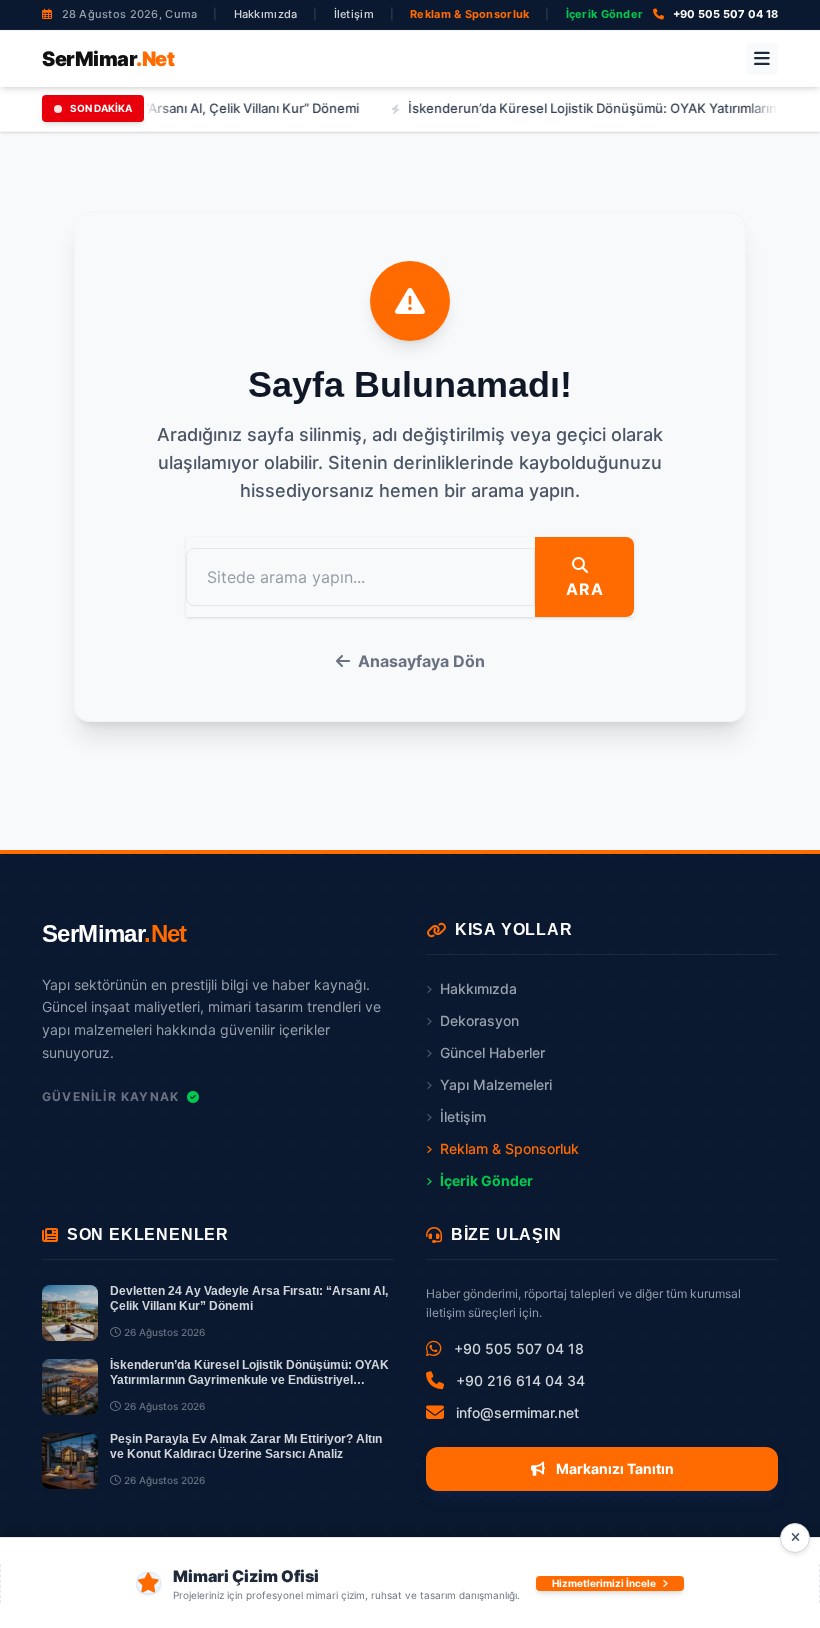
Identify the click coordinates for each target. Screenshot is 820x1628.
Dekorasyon (479, 1020)
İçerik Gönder (605, 14)
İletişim (354, 14)
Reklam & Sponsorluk (469, 14)
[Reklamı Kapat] (795, 1538)
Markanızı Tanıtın (613, 1468)
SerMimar (108, 59)
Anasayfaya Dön (421, 661)
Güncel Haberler (492, 1052)
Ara (584, 589)
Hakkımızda (266, 14)
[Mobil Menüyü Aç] (762, 59)
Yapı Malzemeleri (496, 1084)
